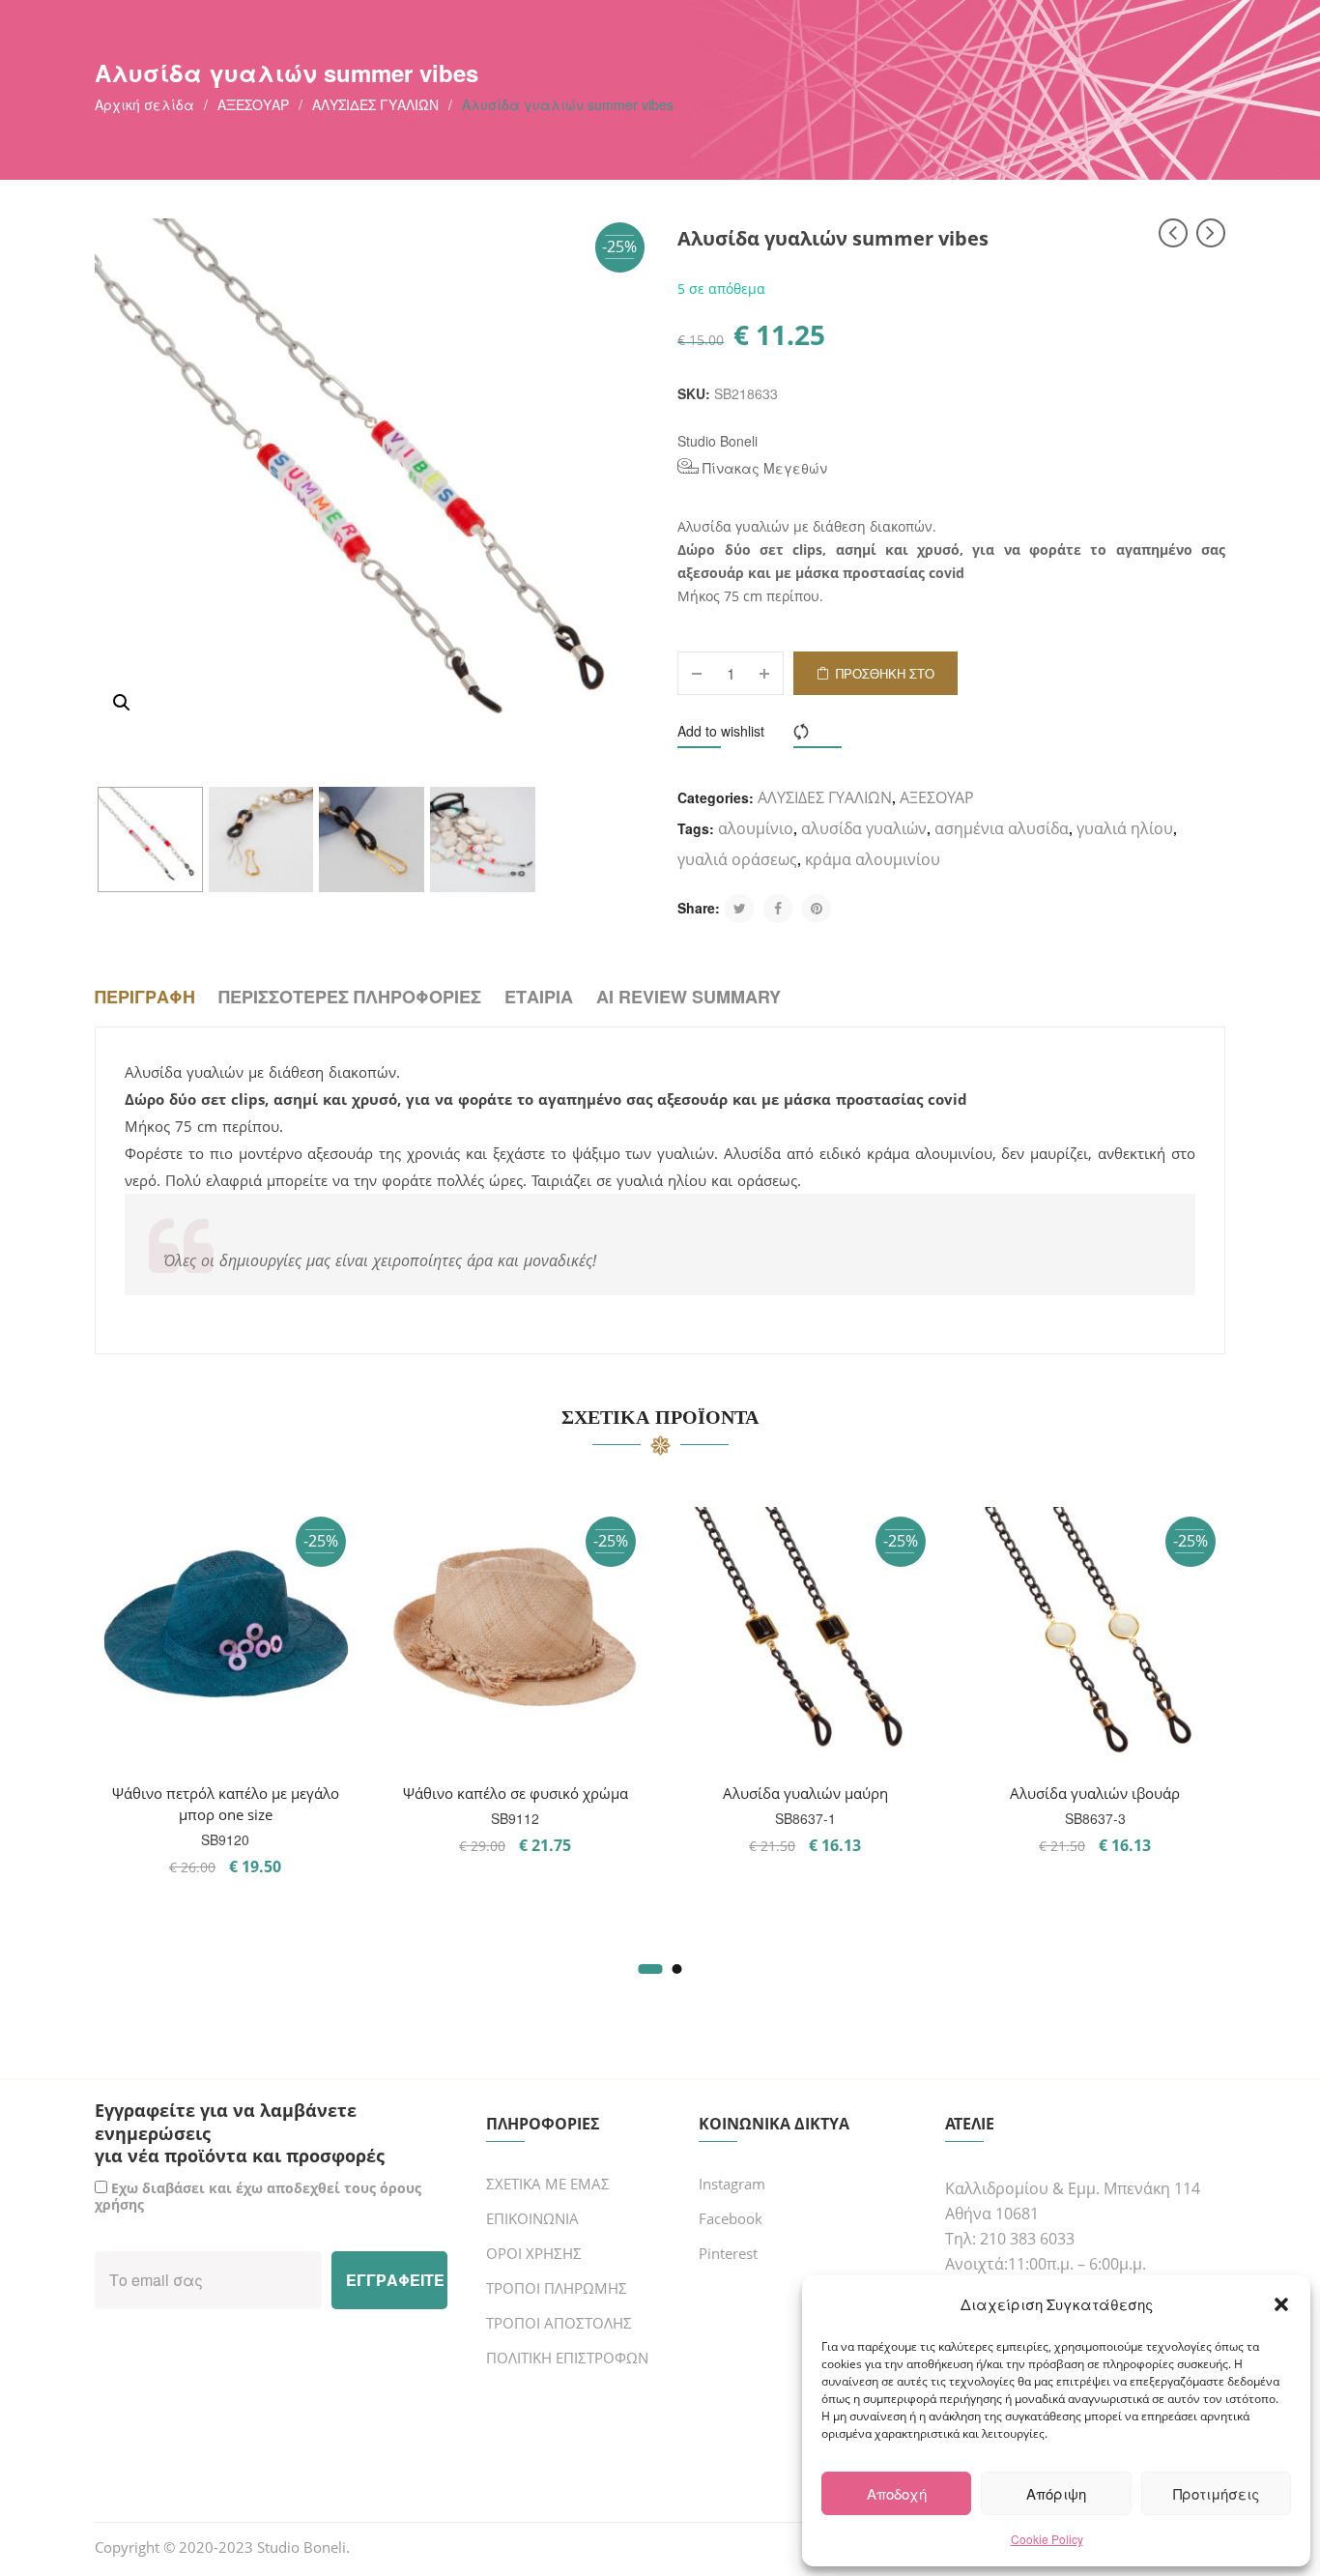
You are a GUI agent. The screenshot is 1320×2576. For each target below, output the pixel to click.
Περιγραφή (145, 997)
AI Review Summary (689, 997)
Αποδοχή (897, 2493)
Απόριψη (1056, 2493)
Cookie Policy (1047, 2539)
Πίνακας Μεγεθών (763, 468)
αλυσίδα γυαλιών (864, 828)
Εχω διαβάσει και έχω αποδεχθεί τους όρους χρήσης (258, 2196)
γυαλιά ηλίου (1125, 828)
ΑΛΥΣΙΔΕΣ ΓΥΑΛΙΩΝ (375, 104)
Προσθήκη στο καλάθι (885, 680)
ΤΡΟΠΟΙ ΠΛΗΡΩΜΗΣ (557, 2288)
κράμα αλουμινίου (873, 859)
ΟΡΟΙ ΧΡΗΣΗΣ (534, 2253)
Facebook (731, 2218)
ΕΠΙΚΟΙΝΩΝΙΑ (532, 2218)
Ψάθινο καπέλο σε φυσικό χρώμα (516, 1793)
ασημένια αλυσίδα (1002, 828)
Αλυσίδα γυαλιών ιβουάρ (1095, 1793)
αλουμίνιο (756, 828)
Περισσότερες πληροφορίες (350, 997)
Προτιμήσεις (1216, 2493)
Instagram (732, 2184)
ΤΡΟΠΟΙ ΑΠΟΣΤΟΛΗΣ (559, 2323)
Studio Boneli (717, 441)
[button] (1281, 2304)
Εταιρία (539, 997)
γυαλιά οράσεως (737, 859)
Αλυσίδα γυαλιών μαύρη (805, 1793)
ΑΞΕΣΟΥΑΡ (253, 104)
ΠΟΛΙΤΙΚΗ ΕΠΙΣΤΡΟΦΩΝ (567, 2358)
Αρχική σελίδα (144, 104)
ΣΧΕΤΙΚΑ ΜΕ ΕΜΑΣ (548, 2184)
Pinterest (728, 2253)
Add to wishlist (721, 731)
